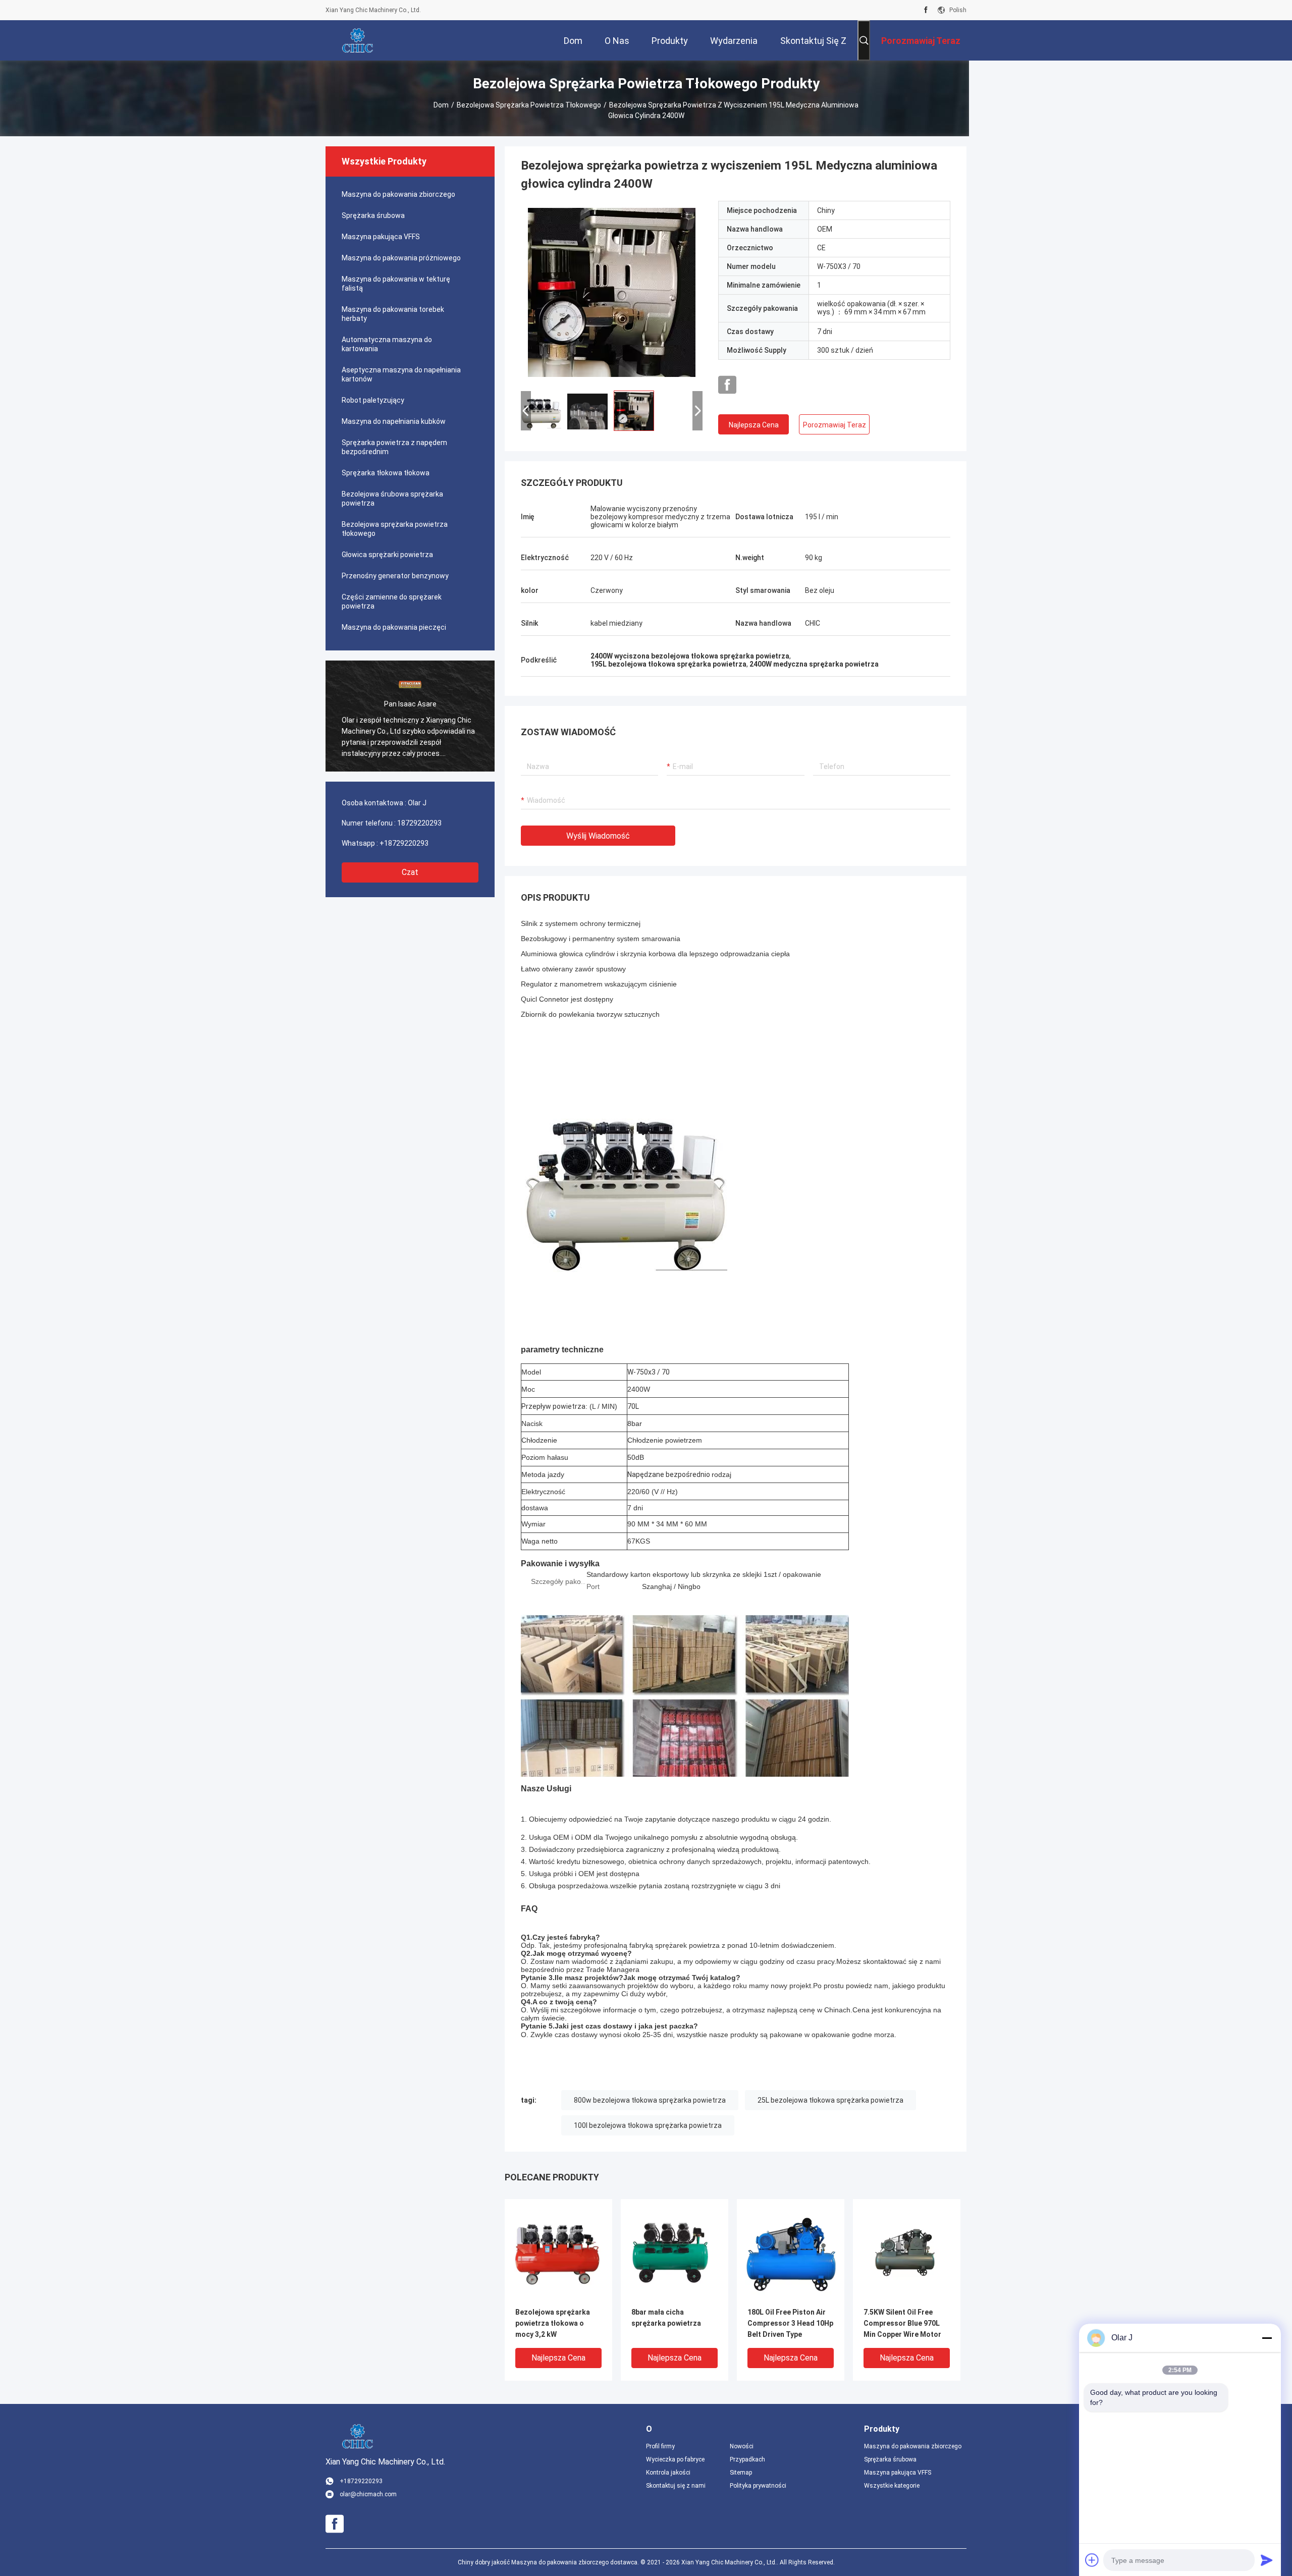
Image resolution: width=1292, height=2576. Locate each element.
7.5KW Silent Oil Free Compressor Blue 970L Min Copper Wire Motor (902, 2323)
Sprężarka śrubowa (373, 215)
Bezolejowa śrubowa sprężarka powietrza (392, 499)
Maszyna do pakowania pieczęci (394, 627)
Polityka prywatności (758, 2486)
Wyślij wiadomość (598, 836)
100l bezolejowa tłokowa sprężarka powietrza (648, 2125)
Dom (441, 105)
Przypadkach (747, 2459)
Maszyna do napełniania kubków (394, 421)
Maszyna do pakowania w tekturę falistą (396, 284)
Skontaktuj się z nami (676, 2486)
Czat (410, 872)
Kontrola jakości (668, 2473)
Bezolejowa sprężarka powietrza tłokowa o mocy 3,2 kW (553, 2323)
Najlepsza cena (754, 425)
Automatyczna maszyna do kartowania (387, 344)
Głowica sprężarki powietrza (387, 555)
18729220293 (419, 823)
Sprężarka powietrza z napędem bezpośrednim (394, 447)
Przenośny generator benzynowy (395, 576)
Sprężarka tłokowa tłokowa (386, 473)
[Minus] (1267, 2338)
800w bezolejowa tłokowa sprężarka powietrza (650, 2100)
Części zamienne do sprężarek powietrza (392, 601)
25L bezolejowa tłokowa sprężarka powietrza (830, 2100)
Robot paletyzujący (373, 400)
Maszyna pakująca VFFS (381, 237)
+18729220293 (404, 843)
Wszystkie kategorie (892, 2486)
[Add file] (1092, 2560)
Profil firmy (660, 2446)
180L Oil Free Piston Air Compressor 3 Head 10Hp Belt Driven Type (790, 2323)
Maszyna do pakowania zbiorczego (398, 194)
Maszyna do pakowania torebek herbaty (393, 314)
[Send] (1267, 2560)
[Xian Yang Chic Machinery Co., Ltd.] (358, 40)
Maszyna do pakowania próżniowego (401, 258)
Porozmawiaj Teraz (835, 425)
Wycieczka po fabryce (675, 2459)
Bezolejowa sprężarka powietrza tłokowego (529, 105)
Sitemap (741, 2473)
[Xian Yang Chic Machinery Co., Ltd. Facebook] (926, 10)
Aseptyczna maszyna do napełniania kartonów (401, 374)
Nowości (742, 2446)
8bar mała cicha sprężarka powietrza (666, 2318)
